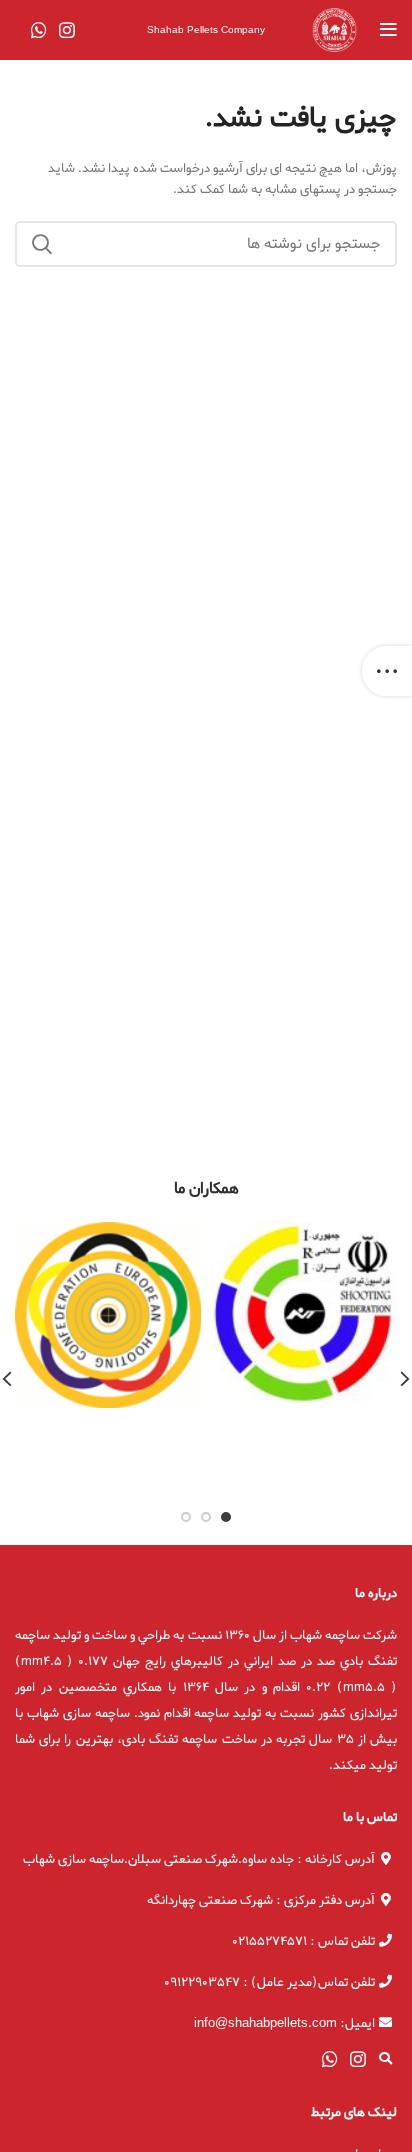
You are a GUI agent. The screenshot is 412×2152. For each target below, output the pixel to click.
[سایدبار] (387, 671)
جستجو (42, 244)
